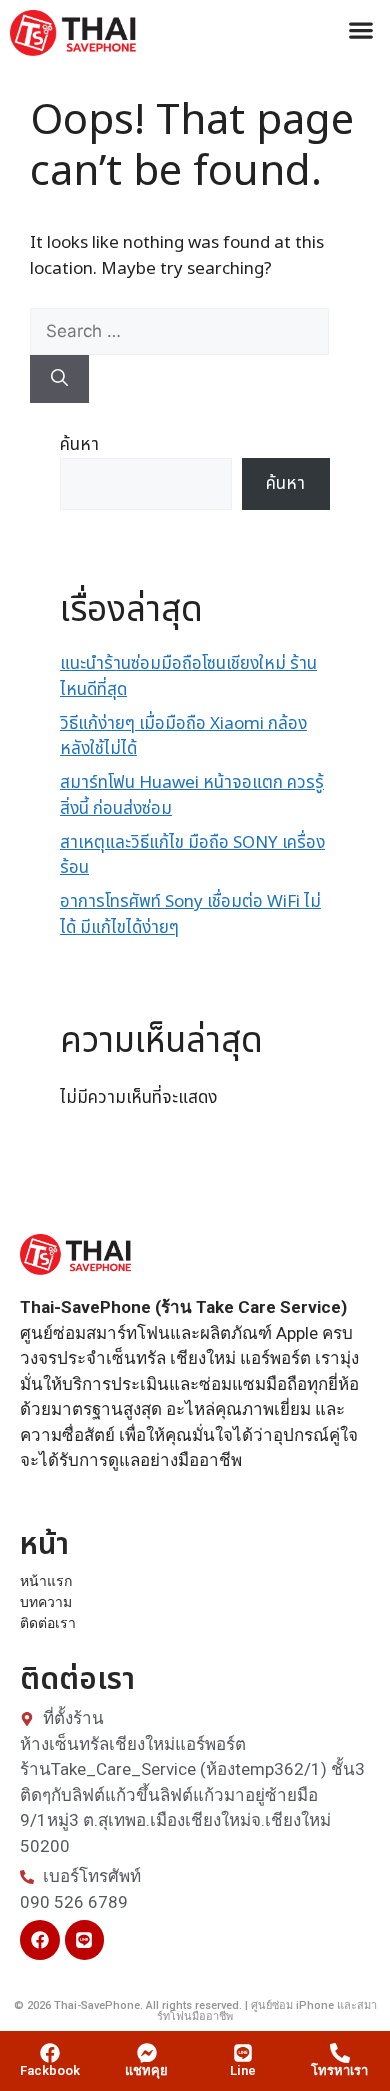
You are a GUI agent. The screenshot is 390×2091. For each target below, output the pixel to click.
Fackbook (50, 2070)
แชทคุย (146, 2070)
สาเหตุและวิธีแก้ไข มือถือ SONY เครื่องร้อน (192, 856)
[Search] (59, 379)
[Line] (85, 1940)
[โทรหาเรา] (340, 2053)
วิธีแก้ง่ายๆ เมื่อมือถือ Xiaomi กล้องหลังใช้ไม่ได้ (183, 737)
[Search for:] (179, 332)
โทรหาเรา (339, 2070)
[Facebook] (40, 1940)
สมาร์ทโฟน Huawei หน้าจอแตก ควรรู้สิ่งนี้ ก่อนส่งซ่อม (192, 796)
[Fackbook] (50, 2053)
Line (243, 2070)
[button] (360, 29)
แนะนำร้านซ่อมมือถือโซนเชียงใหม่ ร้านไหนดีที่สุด (188, 677)
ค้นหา (79, 445)
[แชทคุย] (147, 2053)
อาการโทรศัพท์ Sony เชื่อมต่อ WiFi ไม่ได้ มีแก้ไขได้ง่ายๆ (190, 915)
